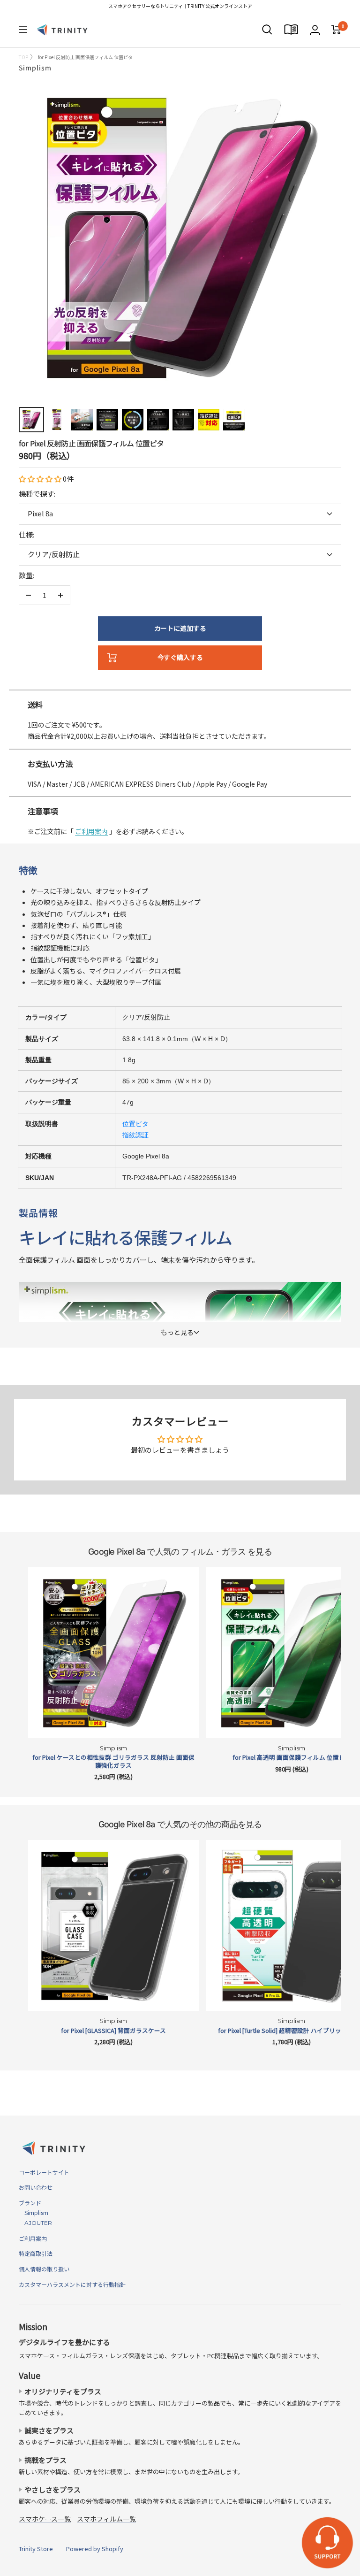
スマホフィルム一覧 (106, 2519)
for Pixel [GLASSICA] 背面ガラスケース (113, 2031)
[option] (180, 686)
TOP (23, 57)
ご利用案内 (91, 831)
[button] (41, 479)
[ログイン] (315, 30)
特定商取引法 (36, 2253)
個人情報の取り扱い (44, 2269)
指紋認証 (135, 1135)
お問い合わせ (36, 2187)
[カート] (336, 30)
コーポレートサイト (44, 2172)
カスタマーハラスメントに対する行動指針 (72, 2284)
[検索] (267, 30)
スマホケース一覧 (45, 2519)
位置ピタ (135, 1124)
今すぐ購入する (180, 657)
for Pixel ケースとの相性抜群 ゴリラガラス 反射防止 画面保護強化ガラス (113, 1761)
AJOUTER (35, 2223)
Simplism (35, 68)
